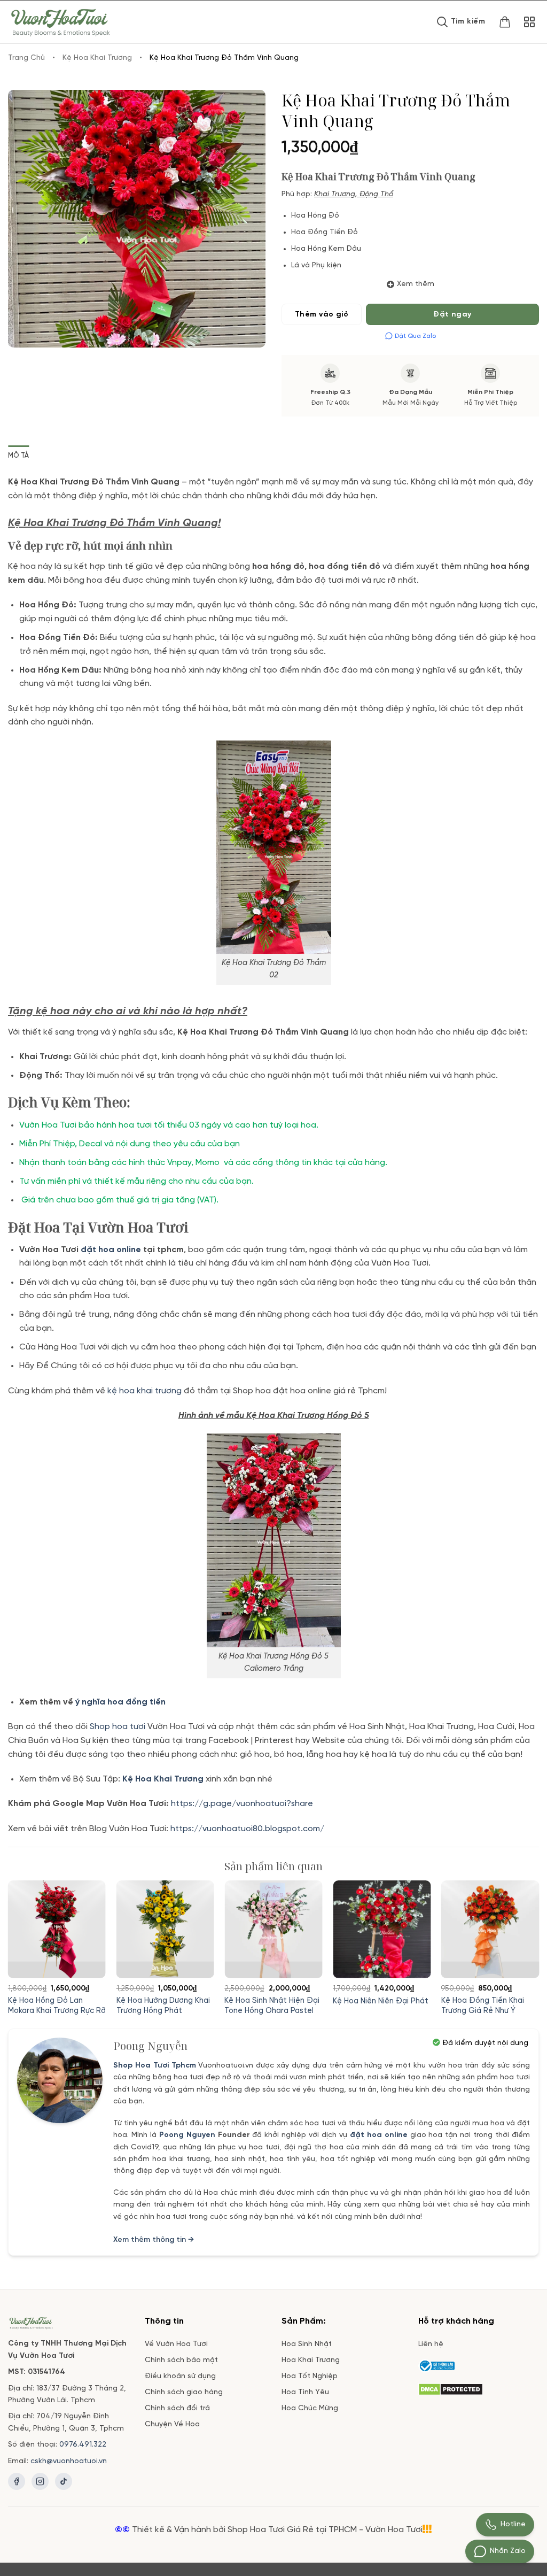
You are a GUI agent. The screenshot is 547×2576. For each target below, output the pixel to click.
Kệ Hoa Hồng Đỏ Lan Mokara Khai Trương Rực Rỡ (57, 2006)
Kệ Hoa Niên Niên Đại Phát (381, 2001)
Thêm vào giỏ (322, 315)
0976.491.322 (83, 2445)
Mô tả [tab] (18, 456)
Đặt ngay (452, 315)
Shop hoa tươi (118, 1727)
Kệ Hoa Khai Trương (97, 58)
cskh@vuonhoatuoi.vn (69, 2461)
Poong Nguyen (187, 2135)
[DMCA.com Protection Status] (451, 2388)
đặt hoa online (379, 2135)
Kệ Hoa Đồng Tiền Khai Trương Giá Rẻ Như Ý (483, 2006)
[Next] (520, 1928)
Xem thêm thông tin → (154, 2240)
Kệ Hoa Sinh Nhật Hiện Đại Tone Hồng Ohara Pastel (272, 2006)
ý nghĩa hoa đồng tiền (120, 1702)
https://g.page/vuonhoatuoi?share (243, 1804)
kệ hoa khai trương (144, 1391)
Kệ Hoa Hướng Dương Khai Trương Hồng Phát (163, 2006)
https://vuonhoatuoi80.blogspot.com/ (247, 1829)
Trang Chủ (26, 58)
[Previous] (27, 1928)
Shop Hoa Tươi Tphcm (155, 2066)
